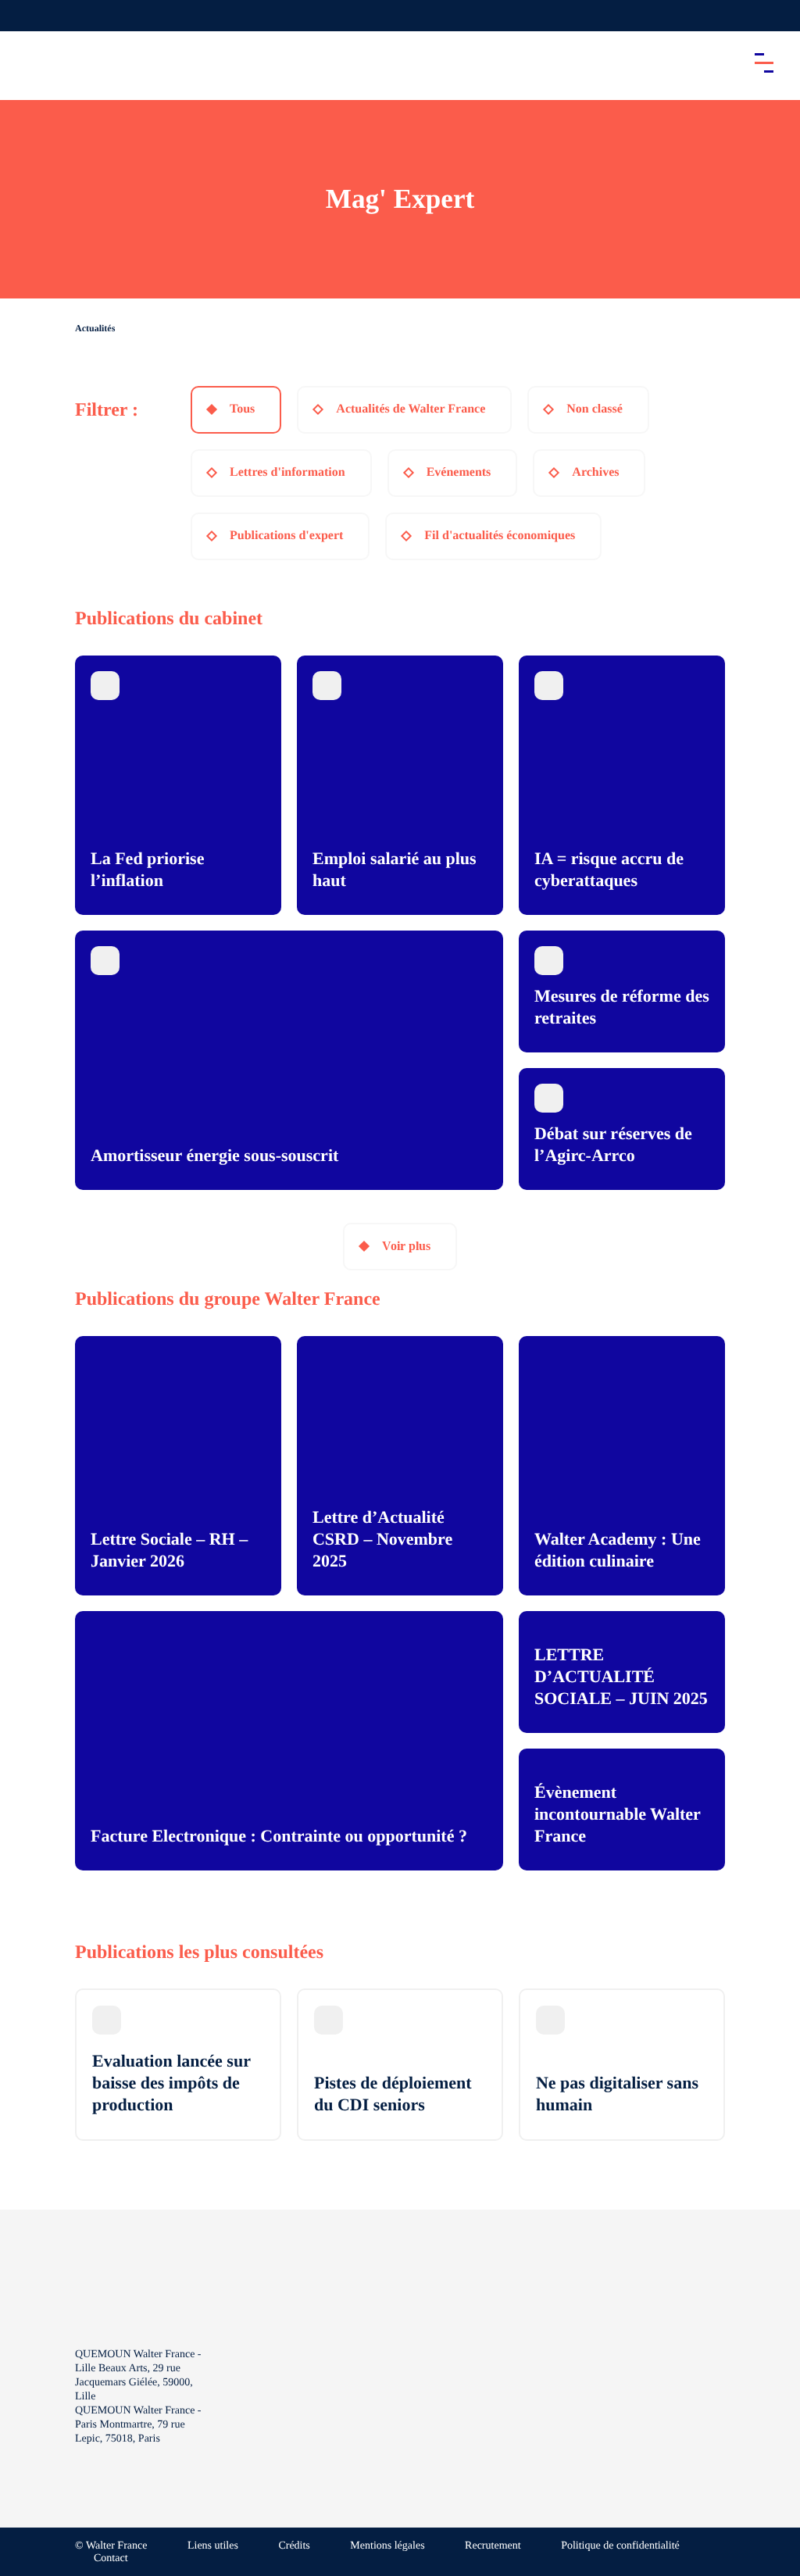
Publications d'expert (286, 536)
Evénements (459, 472)
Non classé (595, 409)
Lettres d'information (287, 472)
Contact (111, 2558)
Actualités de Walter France (411, 409)
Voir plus (406, 1246)
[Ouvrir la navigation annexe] (25, 16)
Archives (595, 472)
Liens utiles (213, 2546)
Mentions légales (387, 2546)
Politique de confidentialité (620, 2546)
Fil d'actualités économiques (500, 536)
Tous (242, 409)
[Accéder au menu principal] (764, 63)
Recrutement (493, 2546)
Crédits (294, 2546)
